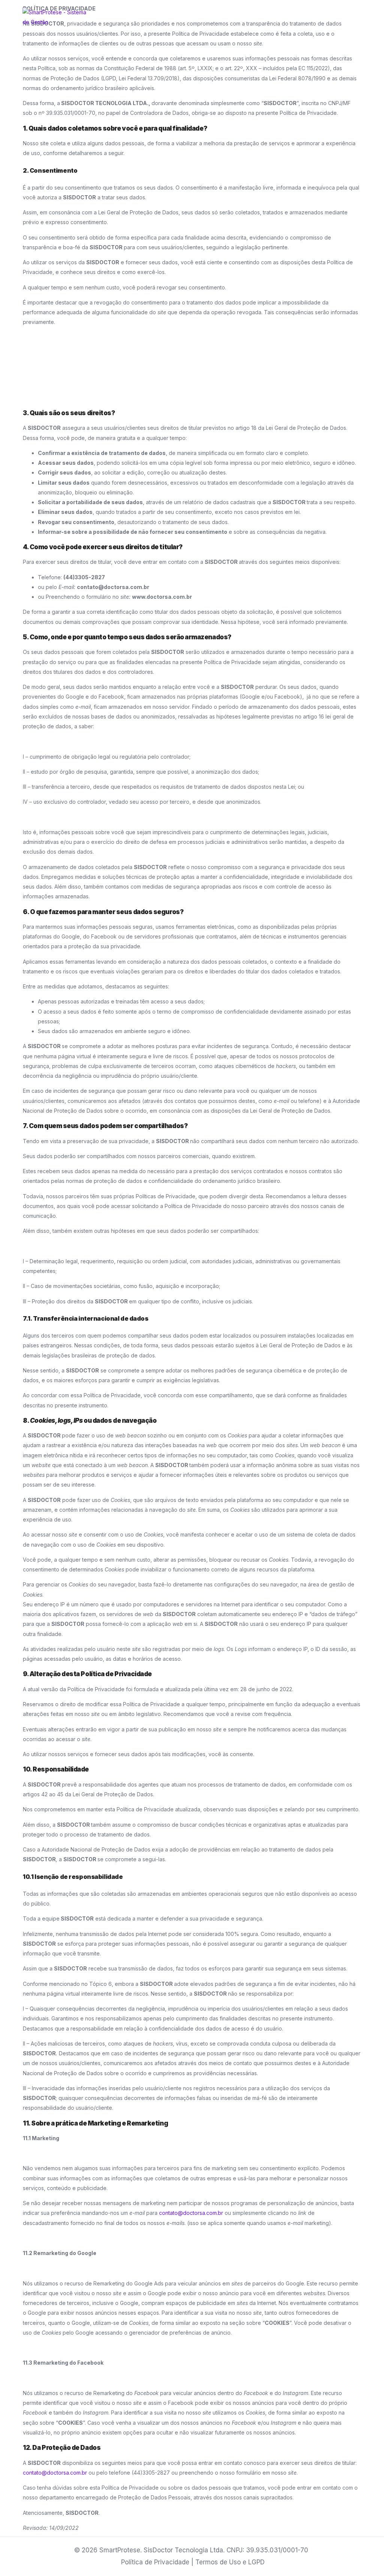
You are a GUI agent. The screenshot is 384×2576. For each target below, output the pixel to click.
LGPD (256, 2562)
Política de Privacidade (155, 2562)
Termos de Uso (218, 2562)
